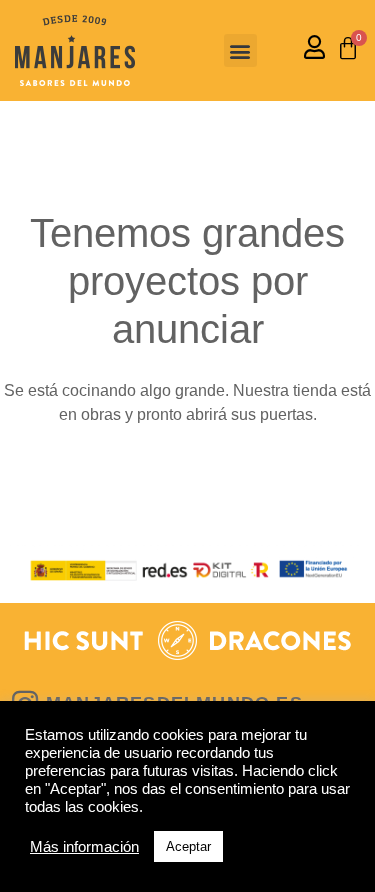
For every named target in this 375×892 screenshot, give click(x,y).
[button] (240, 50)
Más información (84, 847)
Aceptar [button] (188, 846)
